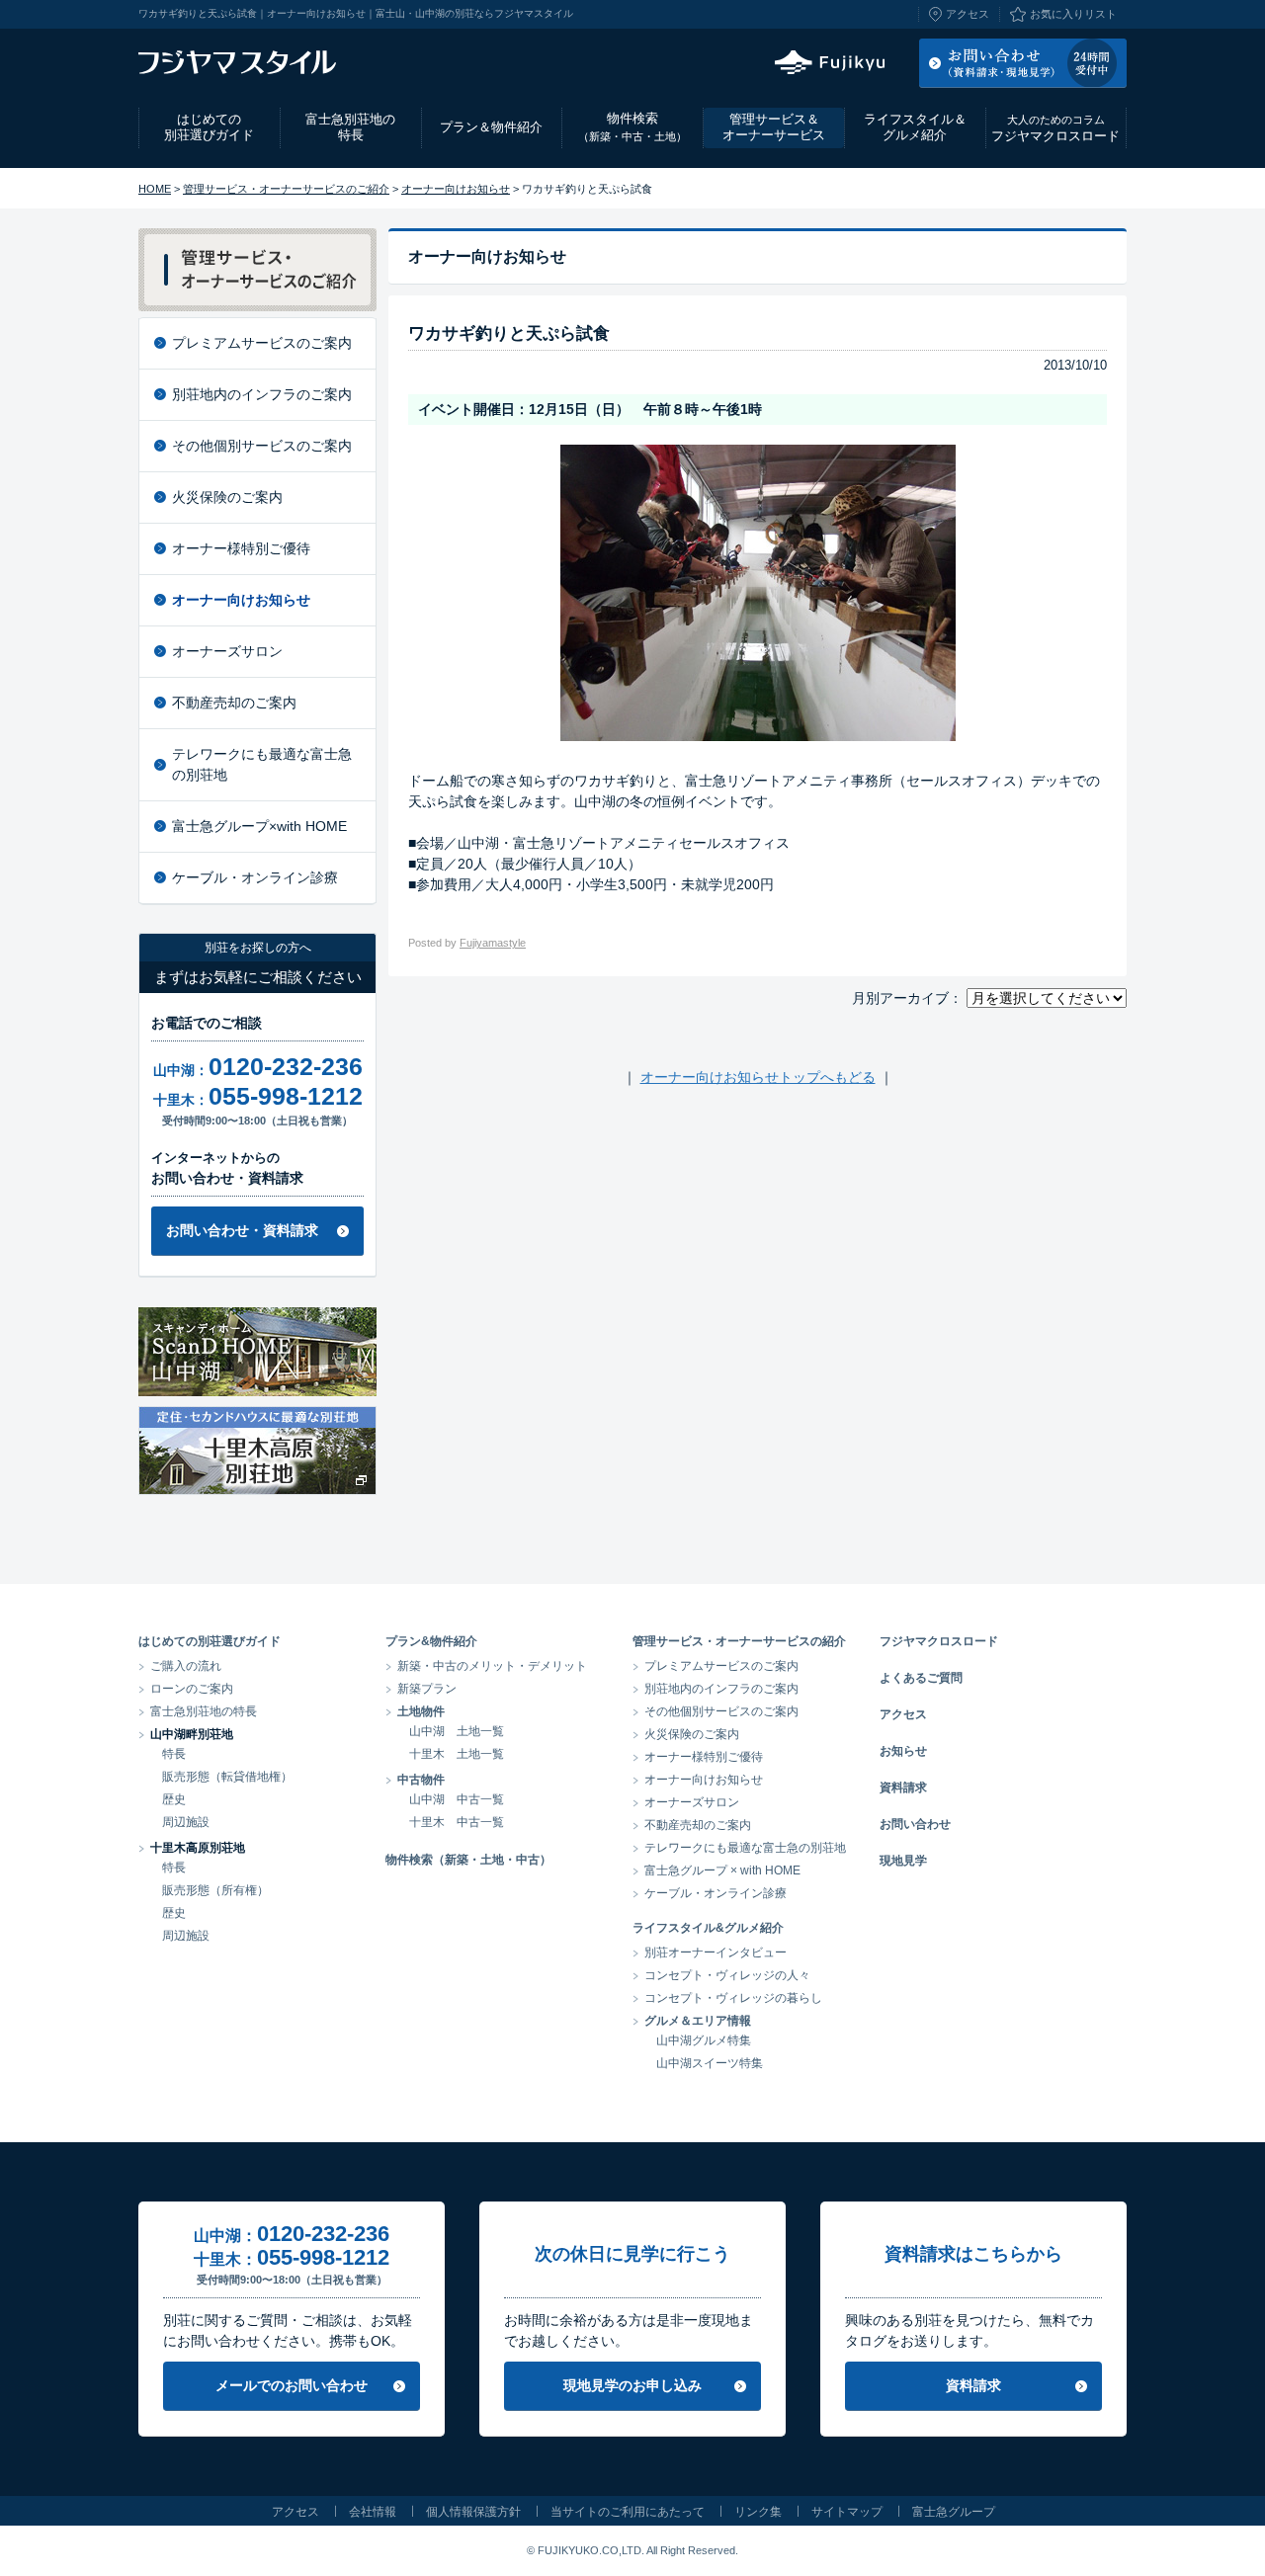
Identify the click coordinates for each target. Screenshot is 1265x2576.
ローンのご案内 (192, 1689)
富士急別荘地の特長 (350, 127)
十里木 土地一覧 (457, 1754)
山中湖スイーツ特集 (710, 2063)
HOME (155, 189)
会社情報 (373, 2512)
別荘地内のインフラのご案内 (262, 394)
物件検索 (632, 126)
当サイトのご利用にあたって (628, 2512)
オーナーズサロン (227, 651)
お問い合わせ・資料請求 (242, 1230)
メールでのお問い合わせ (292, 2385)
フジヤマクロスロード (1055, 128)
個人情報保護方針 (473, 2512)
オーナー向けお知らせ (456, 189)
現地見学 (903, 1861)
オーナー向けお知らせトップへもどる (758, 1077)
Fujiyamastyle (493, 943)
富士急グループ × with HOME (722, 1870)
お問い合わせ (915, 1824)
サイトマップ (847, 2512)
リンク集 (758, 2512)
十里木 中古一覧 (457, 1822)
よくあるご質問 (921, 1678)
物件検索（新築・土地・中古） (468, 1860)
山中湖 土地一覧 (457, 1731)
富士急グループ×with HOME (259, 826)
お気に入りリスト (1073, 14)
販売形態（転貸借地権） (227, 1777)
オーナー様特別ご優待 (241, 548)
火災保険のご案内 (227, 497)
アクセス (968, 14)
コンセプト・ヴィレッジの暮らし (733, 1998)
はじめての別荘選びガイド (209, 127)
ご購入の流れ (186, 1666)
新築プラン (427, 1689)
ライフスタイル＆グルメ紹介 (915, 127)
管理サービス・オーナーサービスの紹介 (739, 1641)
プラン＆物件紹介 (491, 127)
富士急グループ (954, 2512)
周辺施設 (186, 1822)
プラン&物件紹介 (431, 1641)
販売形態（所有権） (215, 1890)
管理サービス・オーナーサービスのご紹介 (286, 189)
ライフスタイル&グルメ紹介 (708, 1928)
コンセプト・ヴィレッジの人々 (727, 1975)
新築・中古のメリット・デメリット (492, 1666)
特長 (174, 1754)
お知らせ (903, 1751)
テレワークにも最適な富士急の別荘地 (262, 764)
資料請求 (903, 1787)
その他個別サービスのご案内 (262, 446)
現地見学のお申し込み (632, 2385)
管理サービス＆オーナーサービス (774, 127)
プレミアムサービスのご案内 (262, 343)
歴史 (174, 1799)
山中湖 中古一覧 (457, 1799)
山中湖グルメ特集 (704, 2040)
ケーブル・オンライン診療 (255, 877)
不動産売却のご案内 (234, 703)
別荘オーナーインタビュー (716, 1953)
